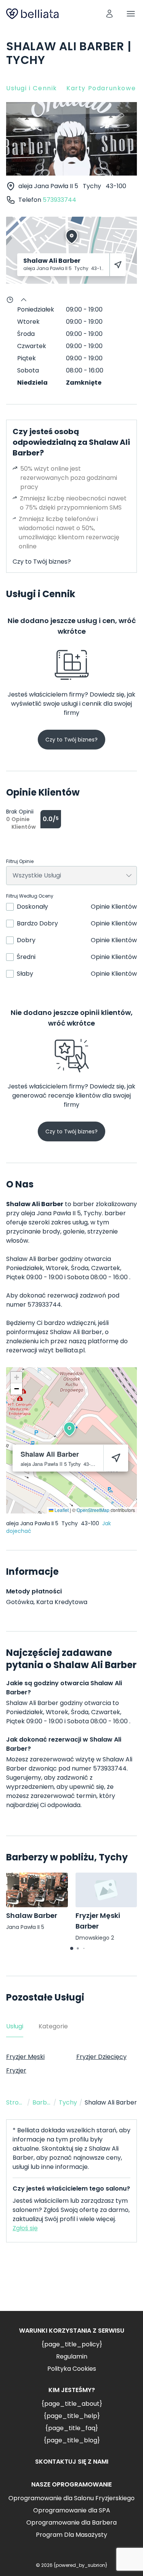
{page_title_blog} (72, 2440)
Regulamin (72, 2356)
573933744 (59, 200)
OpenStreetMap (93, 1510)
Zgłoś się (25, 2228)
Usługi (15, 2026)
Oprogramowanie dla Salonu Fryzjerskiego (71, 2498)
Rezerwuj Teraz (72, 2283)
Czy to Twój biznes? (42, 562)
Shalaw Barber (32, 1915)
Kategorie (53, 2026)
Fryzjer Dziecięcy (101, 2057)
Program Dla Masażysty (71, 2535)
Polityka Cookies (72, 2369)
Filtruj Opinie (20, 861)
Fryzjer (16, 2070)
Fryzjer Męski (25, 2057)
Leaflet (61, 1510)
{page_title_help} (72, 2416)
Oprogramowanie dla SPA (72, 2510)
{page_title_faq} (71, 2428)
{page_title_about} (72, 2404)
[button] (69, 1429)
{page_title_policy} (72, 2344)
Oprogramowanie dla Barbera (71, 2522)
